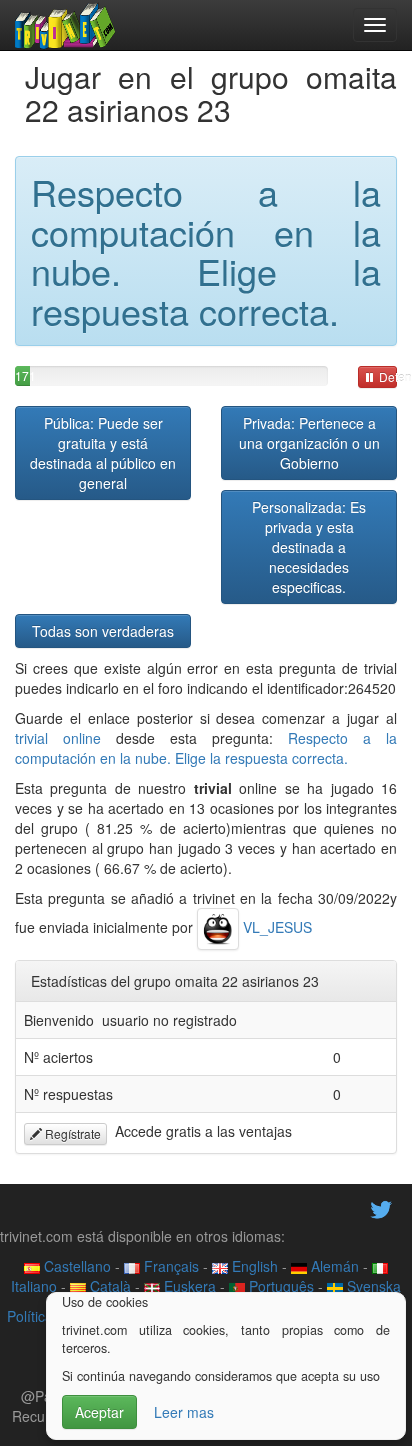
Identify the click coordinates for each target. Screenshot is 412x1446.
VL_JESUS (275, 927)
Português (279, 1286)
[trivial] (65, 25)
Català (108, 1286)
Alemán (333, 1266)
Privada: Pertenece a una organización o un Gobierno (309, 443)
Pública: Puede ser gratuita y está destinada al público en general (103, 453)
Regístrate (71, 1133)
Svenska (372, 1286)
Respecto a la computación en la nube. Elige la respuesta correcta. (206, 748)
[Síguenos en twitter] (381, 1207)
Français (169, 1266)
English (253, 1266)
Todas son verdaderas (103, 631)
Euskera (188, 1286)
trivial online (58, 738)
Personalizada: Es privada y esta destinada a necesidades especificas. (309, 547)
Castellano (75, 1266)
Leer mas (184, 1412)
